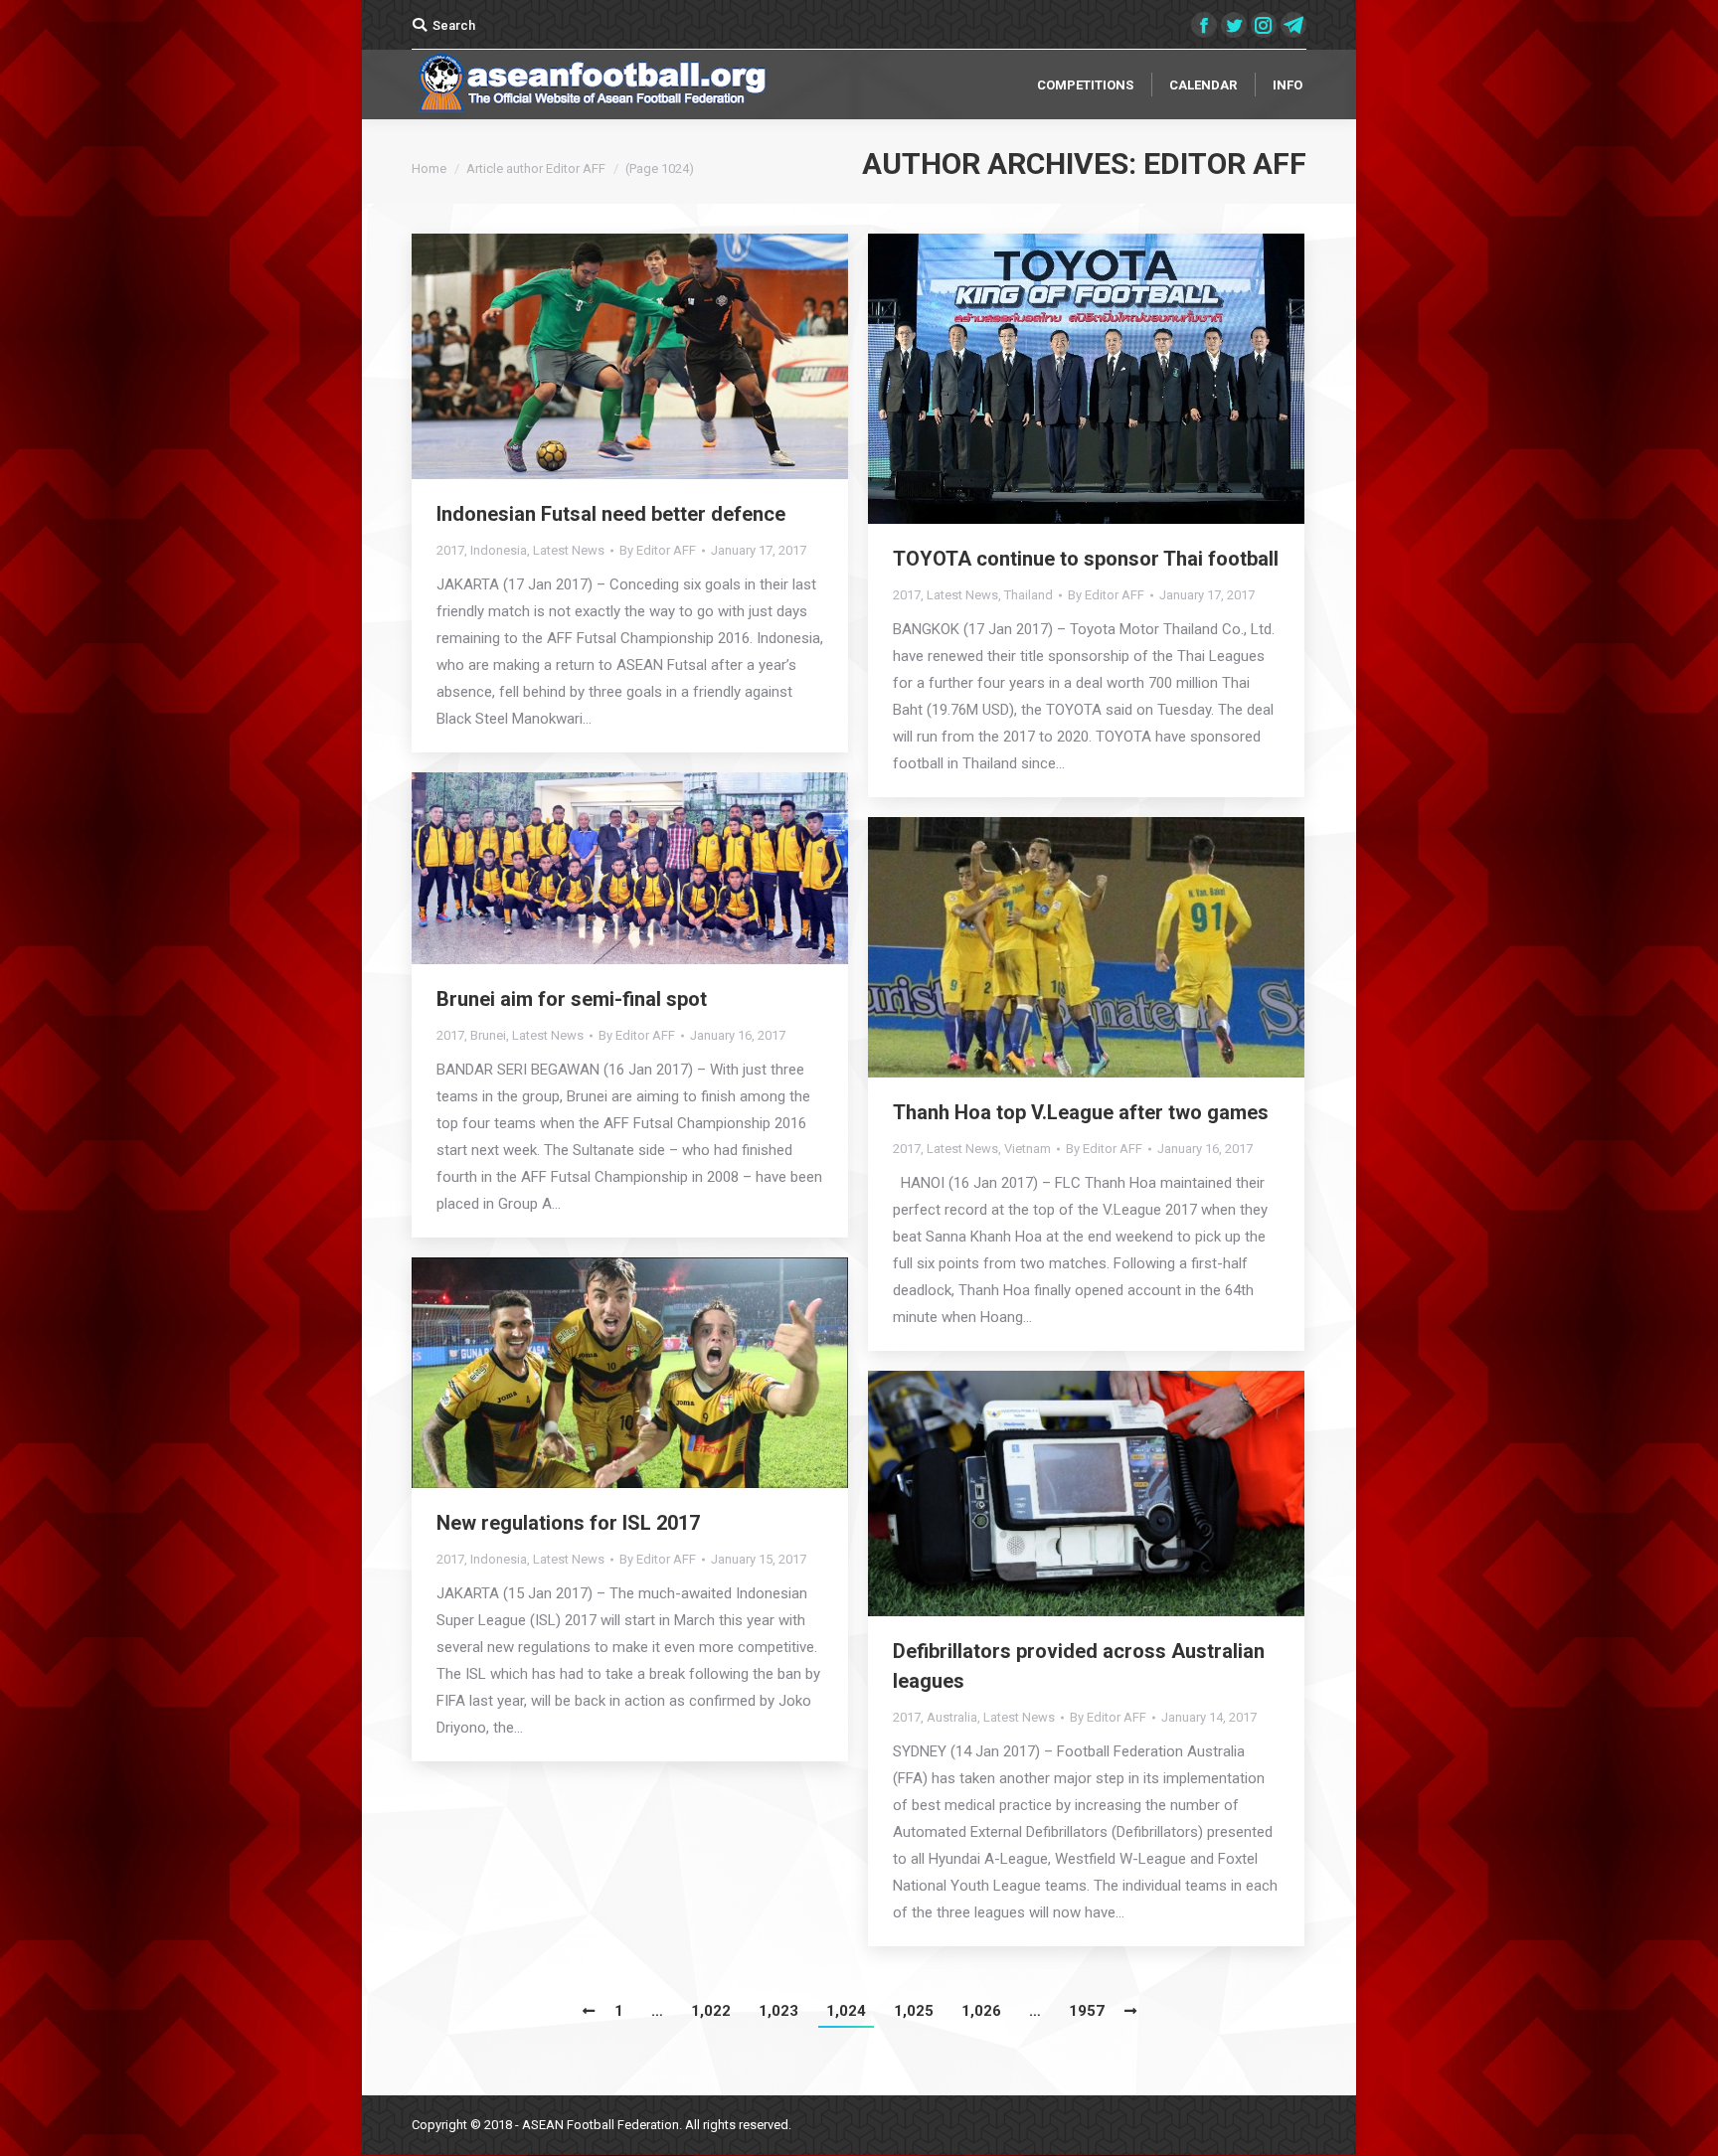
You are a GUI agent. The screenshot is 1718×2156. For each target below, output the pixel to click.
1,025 (914, 2011)
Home (429, 168)
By (658, 550)
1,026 (981, 2011)
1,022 (711, 2011)
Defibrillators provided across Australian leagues (1079, 1666)
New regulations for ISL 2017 (568, 1523)
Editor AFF (1225, 164)
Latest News (569, 550)
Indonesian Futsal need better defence (611, 514)
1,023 (778, 2011)
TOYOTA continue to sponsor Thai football (1086, 559)
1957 (1087, 2011)
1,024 (846, 2011)
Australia (952, 1717)
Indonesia (499, 550)
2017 (450, 550)
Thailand (1029, 595)
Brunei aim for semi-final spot (572, 999)
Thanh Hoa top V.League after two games (1081, 1112)
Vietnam (1028, 1149)
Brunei (488, 1035)
